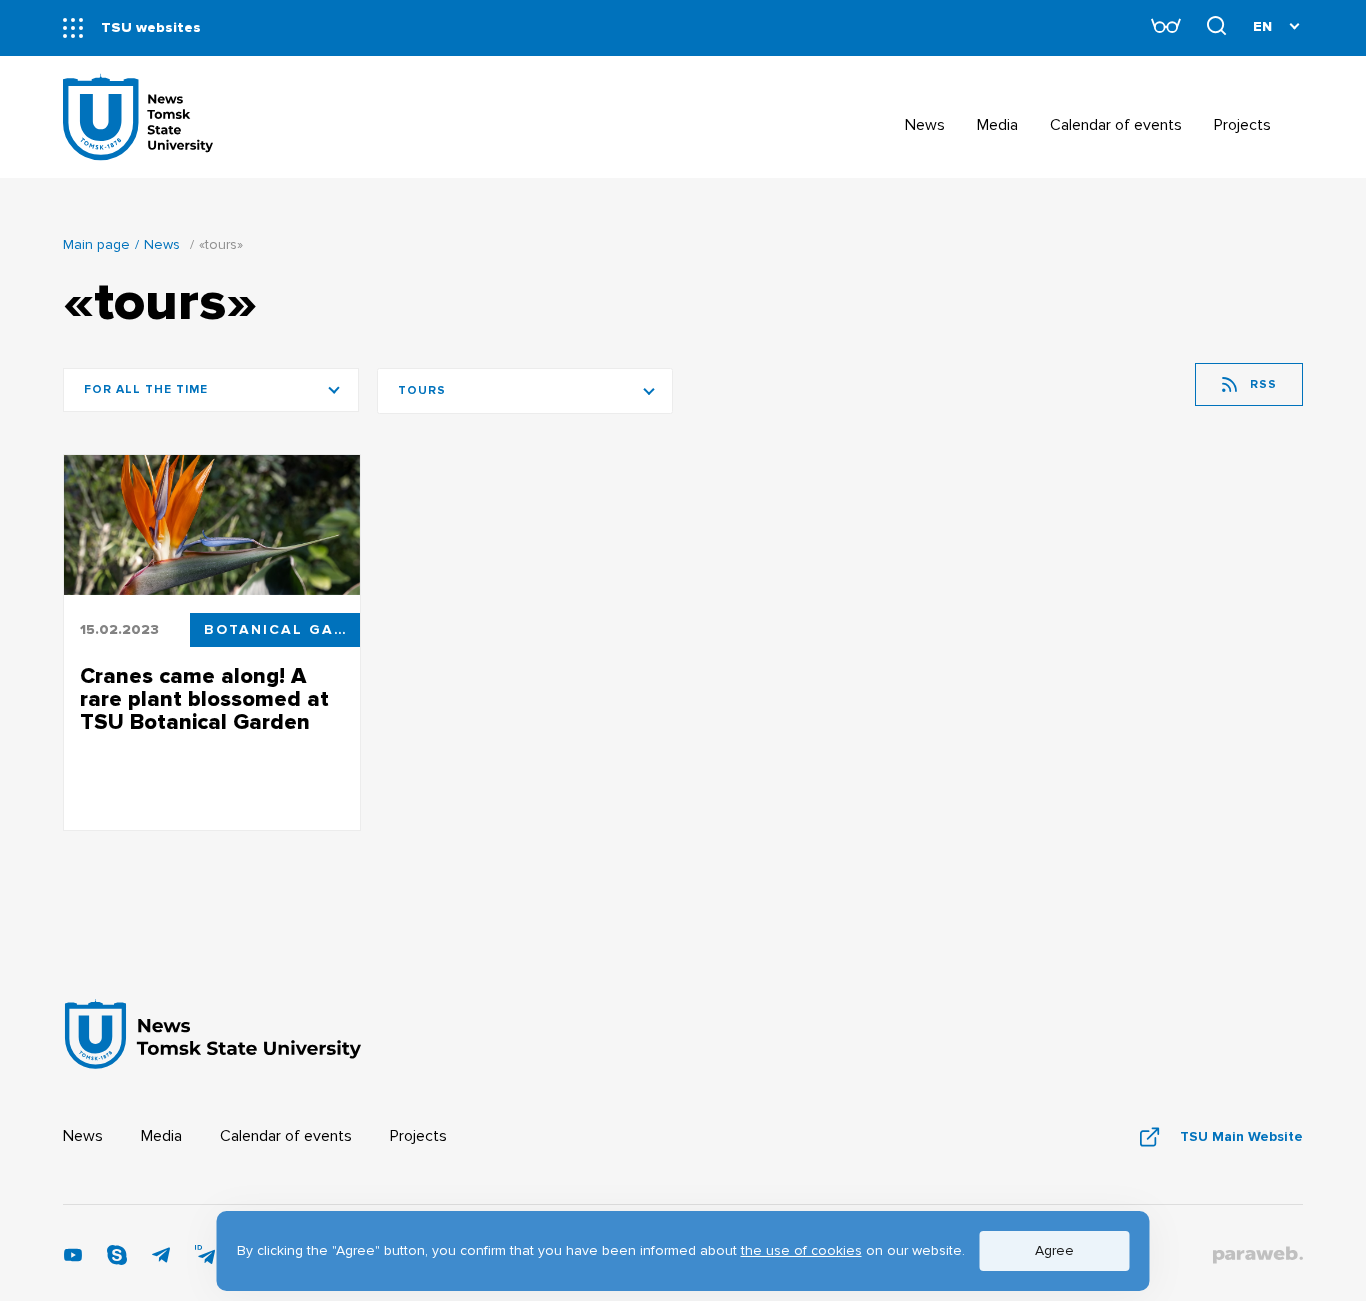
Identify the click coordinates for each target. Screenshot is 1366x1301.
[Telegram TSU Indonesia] (205, 1260)
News (162, 244)
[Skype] (117, 1260)
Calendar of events (286, 1136)
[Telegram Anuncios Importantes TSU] (161, 1260)
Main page (96, 244)
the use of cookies (801, 1250)
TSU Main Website (1241, 1136)
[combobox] (525, 391)
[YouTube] (73, 1260)
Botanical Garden (282, 629)
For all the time (146, 389)
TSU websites (151, 27)
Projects (418, 1136)
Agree (1054, 1250)
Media (161, 1136)
